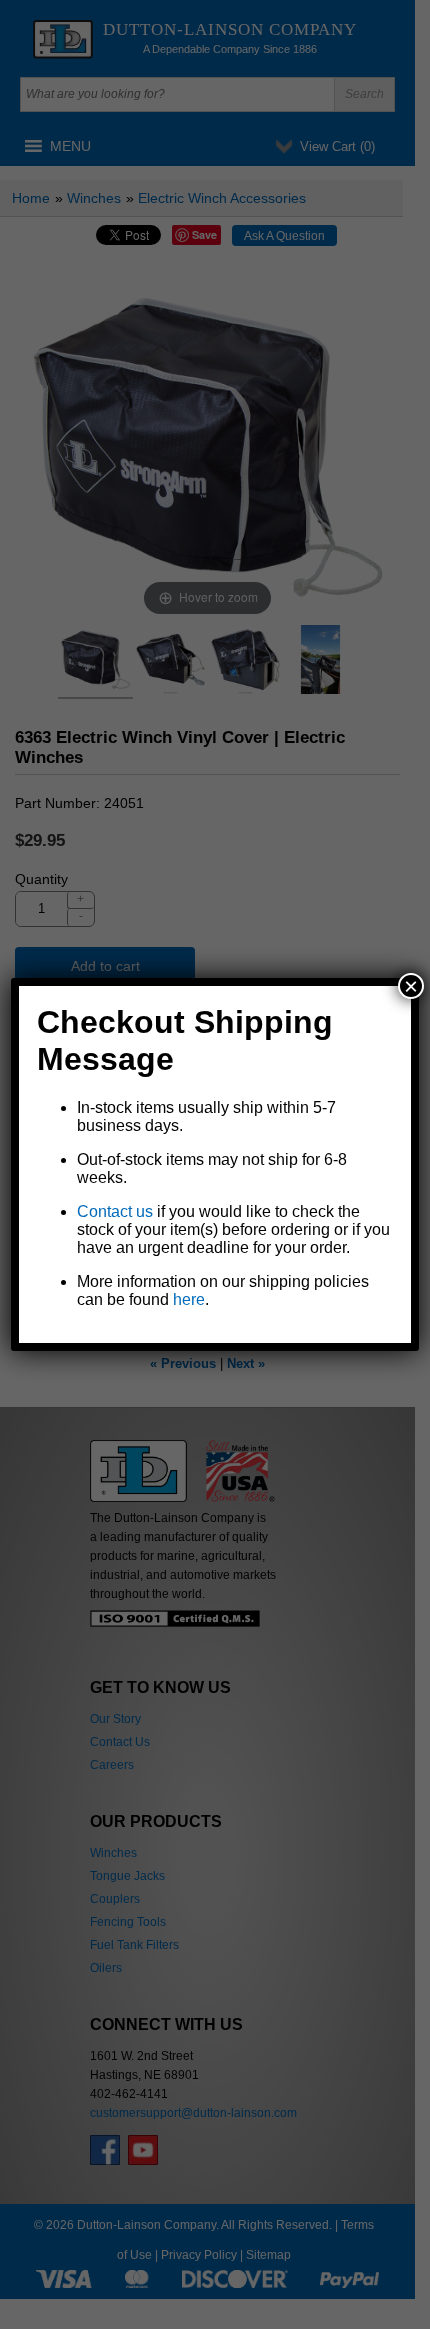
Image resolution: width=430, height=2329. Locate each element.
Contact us (115, 1211)
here (189, 1299)
